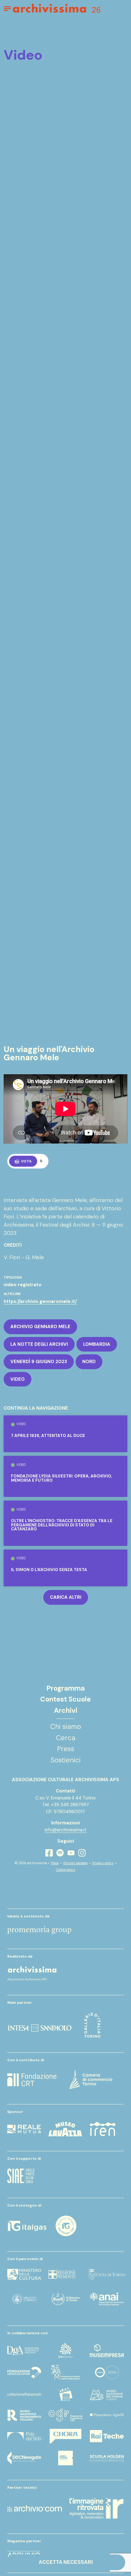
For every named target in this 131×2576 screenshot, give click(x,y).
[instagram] (82, 1853)
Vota (26, 1161)
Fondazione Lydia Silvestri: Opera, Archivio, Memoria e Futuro (61, 1478)
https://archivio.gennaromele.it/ (40, 1301)
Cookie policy (66, 1870)
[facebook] (49, 1853)
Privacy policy (103, 1863)
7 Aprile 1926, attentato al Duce (48, 1436)
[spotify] (60, 1853)
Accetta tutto (66, 2529)
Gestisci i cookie (65, 2546)
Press (55, 1863)
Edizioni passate (75, 1863)
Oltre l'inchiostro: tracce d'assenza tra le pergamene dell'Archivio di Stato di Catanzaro (62, 1525)
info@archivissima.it (66, 1830)
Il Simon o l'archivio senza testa (49, 1570)
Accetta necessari (66, 2562)
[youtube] (71, 1853)
